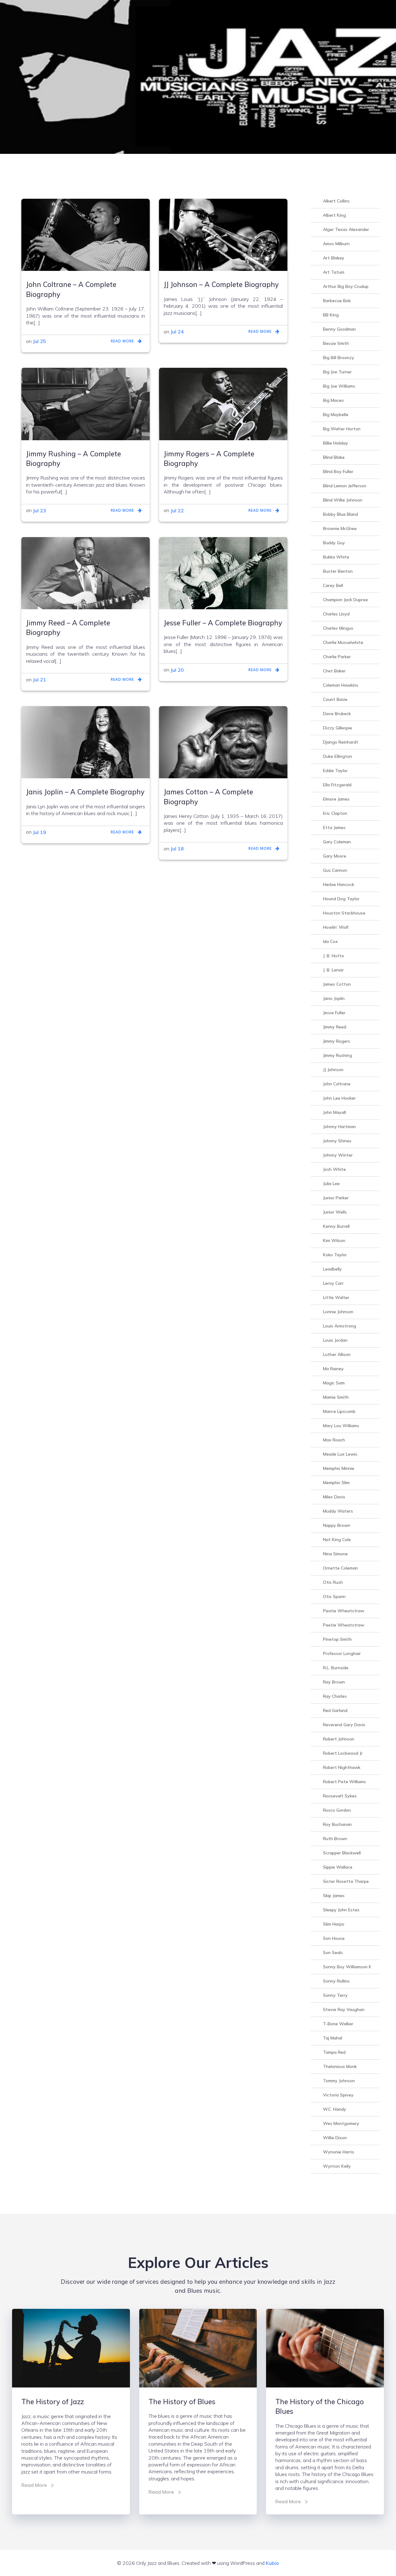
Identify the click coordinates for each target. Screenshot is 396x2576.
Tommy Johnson (339, 2081)
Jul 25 (39, 341)
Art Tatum (334, 272)
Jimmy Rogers (337, 1041)
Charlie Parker (337, 657)
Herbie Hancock (339, 884)
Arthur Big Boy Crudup (346, 286)
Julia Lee (331, 1184)
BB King (331, 315)
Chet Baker (334, 671)
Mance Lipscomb (339, 1411)
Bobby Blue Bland (340, 514)
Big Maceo (333, 400)
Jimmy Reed (335, 1027)
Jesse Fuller (334, 1013)
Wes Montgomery (341, 2123)
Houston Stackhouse (344, 913)
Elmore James (336, 799)
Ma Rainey (333, 1369)
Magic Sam (334, 1383)
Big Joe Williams (339, 386)
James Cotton (337, 984)
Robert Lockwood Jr (343, 1753)
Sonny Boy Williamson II (347, 1967)
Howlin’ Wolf (336, 927)
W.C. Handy (335, 2109)
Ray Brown (334, 1682)
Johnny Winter (338, 1155)
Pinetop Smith (337, 1639)
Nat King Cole (337, 1540)
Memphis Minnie (339, 1468)
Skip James (334, 1896)
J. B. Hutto (334, 956)
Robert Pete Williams (344, 1782)
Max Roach (334, 1440)
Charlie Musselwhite (343, 642)
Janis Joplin (334, 998)
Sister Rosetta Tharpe (346, 1881)
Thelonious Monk (340, 2066)
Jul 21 (39, 680)
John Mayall (334, 1112)
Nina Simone (335, 1554)
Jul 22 (177, 510)
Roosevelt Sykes (340, 1796)
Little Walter (336, 1297)
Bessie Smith (336, 343)
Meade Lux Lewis (340, 1454)
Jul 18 (177, 849)
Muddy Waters (338, 1511)
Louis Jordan (335, 1340)
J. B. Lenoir (333, 970)
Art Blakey (334, 258)
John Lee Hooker (339, 1098)
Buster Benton (338, 571)
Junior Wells (335, 1212)
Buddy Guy (334, 543)
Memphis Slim (336, 1483)
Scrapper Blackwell (342, 1853)
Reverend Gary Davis (344, 1725)
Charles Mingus (338, 628)
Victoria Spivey (338, 2095)
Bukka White (336, 557)
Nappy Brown (337, 1525)
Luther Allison (337, 1354)
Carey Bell (333, 585)
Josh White (334, 1169)
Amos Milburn (336, 244)
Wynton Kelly (337, 2166)
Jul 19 (39, 832)
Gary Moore (335, 856)
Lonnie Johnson (338, 1312)
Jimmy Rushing (338, 1055)
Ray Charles (335, 1696)
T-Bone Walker (338, 2024)
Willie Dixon (335, 2138)
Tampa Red (334, 2052)
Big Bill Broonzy (339, 358)
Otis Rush (333, 1582)
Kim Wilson (334, 1240)
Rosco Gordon (337, 1810)
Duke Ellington (338, 756)
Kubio (272, 2563)
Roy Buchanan (337, 1824)
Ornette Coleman (340, 1568)
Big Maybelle (336, 415)
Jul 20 (177, 670)
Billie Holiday (336, 443)
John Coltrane (337, 1084)
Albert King (334, 215)
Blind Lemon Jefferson (345, 486)
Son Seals (333, 1953)
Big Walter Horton (342, 429)
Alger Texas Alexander (346, 229)
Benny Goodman (339, 329)
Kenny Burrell (336, 1226)
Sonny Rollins (336, 1981)
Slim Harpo (334, 1924)
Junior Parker (336, 1198)
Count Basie (335, 699)
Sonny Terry (335, 1995)
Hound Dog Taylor (341, 899)
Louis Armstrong (340, 1326)
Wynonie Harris (339, 2152)
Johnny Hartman (339, 1127)
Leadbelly (332, 1269)
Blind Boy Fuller (338, 471)
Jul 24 (177, 332)
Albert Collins (336, 201)
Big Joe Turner (337, 372)
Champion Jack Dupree (345, 600)
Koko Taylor (335, 1255)
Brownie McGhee (340, 528)
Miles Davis (334, 1497)
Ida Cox (330, 941)
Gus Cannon (335, 870)
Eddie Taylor (335, 771)
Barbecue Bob (337, 301)
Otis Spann (334, 1596)
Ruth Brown (335, 1839)
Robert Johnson (339, 1739)
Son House (334, 1938)
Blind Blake (334, 457)
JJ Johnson (333, 1070)
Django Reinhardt (341, 742)
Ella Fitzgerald (337, 785)
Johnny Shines (337, 1141)
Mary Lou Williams (341, 1426)
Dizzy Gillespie (338, 728)
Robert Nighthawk (342, 1767)
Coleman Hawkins (341, 685)
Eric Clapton (335, 813)
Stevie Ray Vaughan (344, 2009)
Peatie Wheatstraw (344, 1611)
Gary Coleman (337, 842)
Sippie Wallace (338, 1867)
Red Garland (335, 1710)
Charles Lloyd (336, 614)
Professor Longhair (342, 1653)
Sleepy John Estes (341, 1910)
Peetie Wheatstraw (344, 1625)
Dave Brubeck (337, 714)
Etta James (334, 828)
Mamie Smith (336, 1397)
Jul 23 (39, 510)
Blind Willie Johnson (343, 500)
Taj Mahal (333, 2038)
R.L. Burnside (336, 1668)
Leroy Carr (333, 1283)
